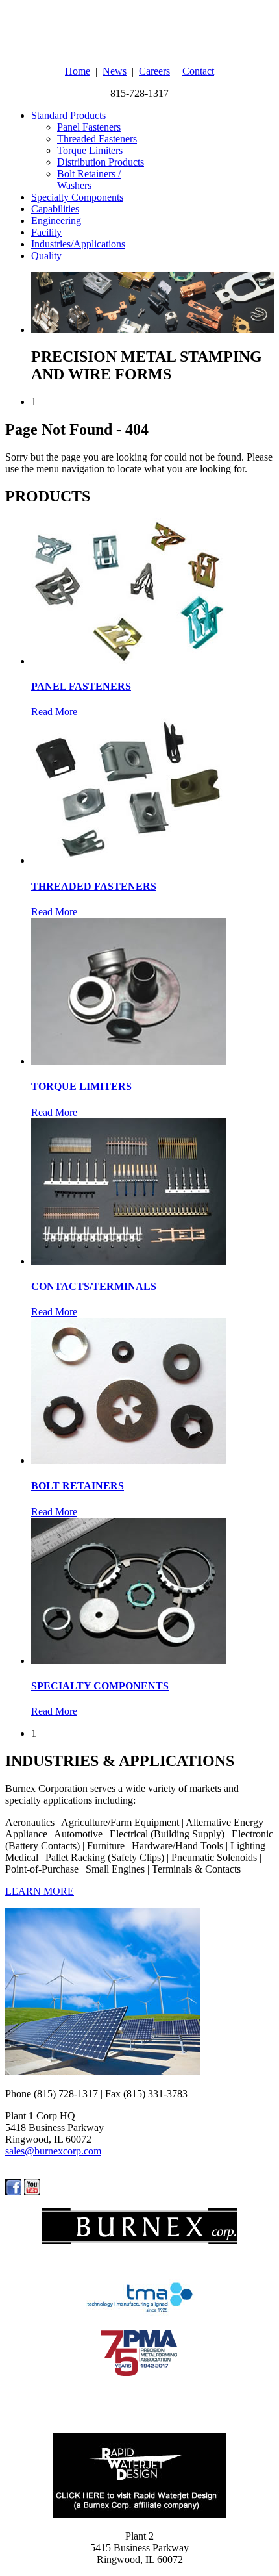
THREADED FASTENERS (94, 886)
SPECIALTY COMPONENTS (100, 1686)
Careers (154, 71)
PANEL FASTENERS (81, 686)
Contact (198, 71)
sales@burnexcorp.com (53, 2151)
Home (78, 71)
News (115, 71)
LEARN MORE (40, 1891)
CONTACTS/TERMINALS (94, 1286)
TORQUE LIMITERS (81, 1086)
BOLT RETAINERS (78, 1486)
